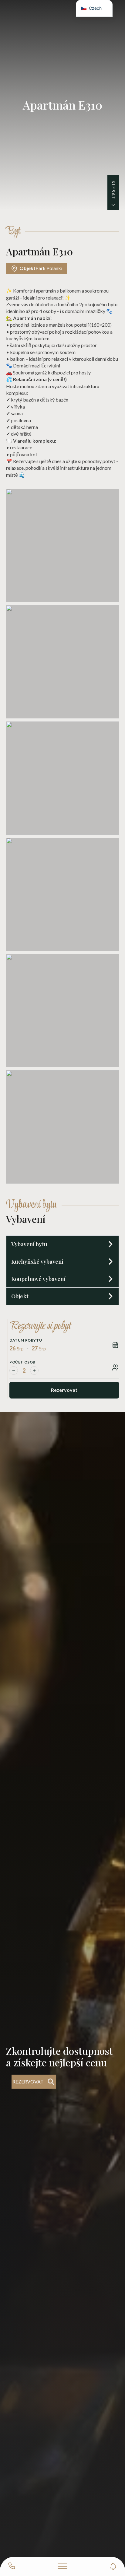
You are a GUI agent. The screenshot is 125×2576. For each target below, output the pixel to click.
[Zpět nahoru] (110, 2541)
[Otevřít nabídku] (62, 2566)
